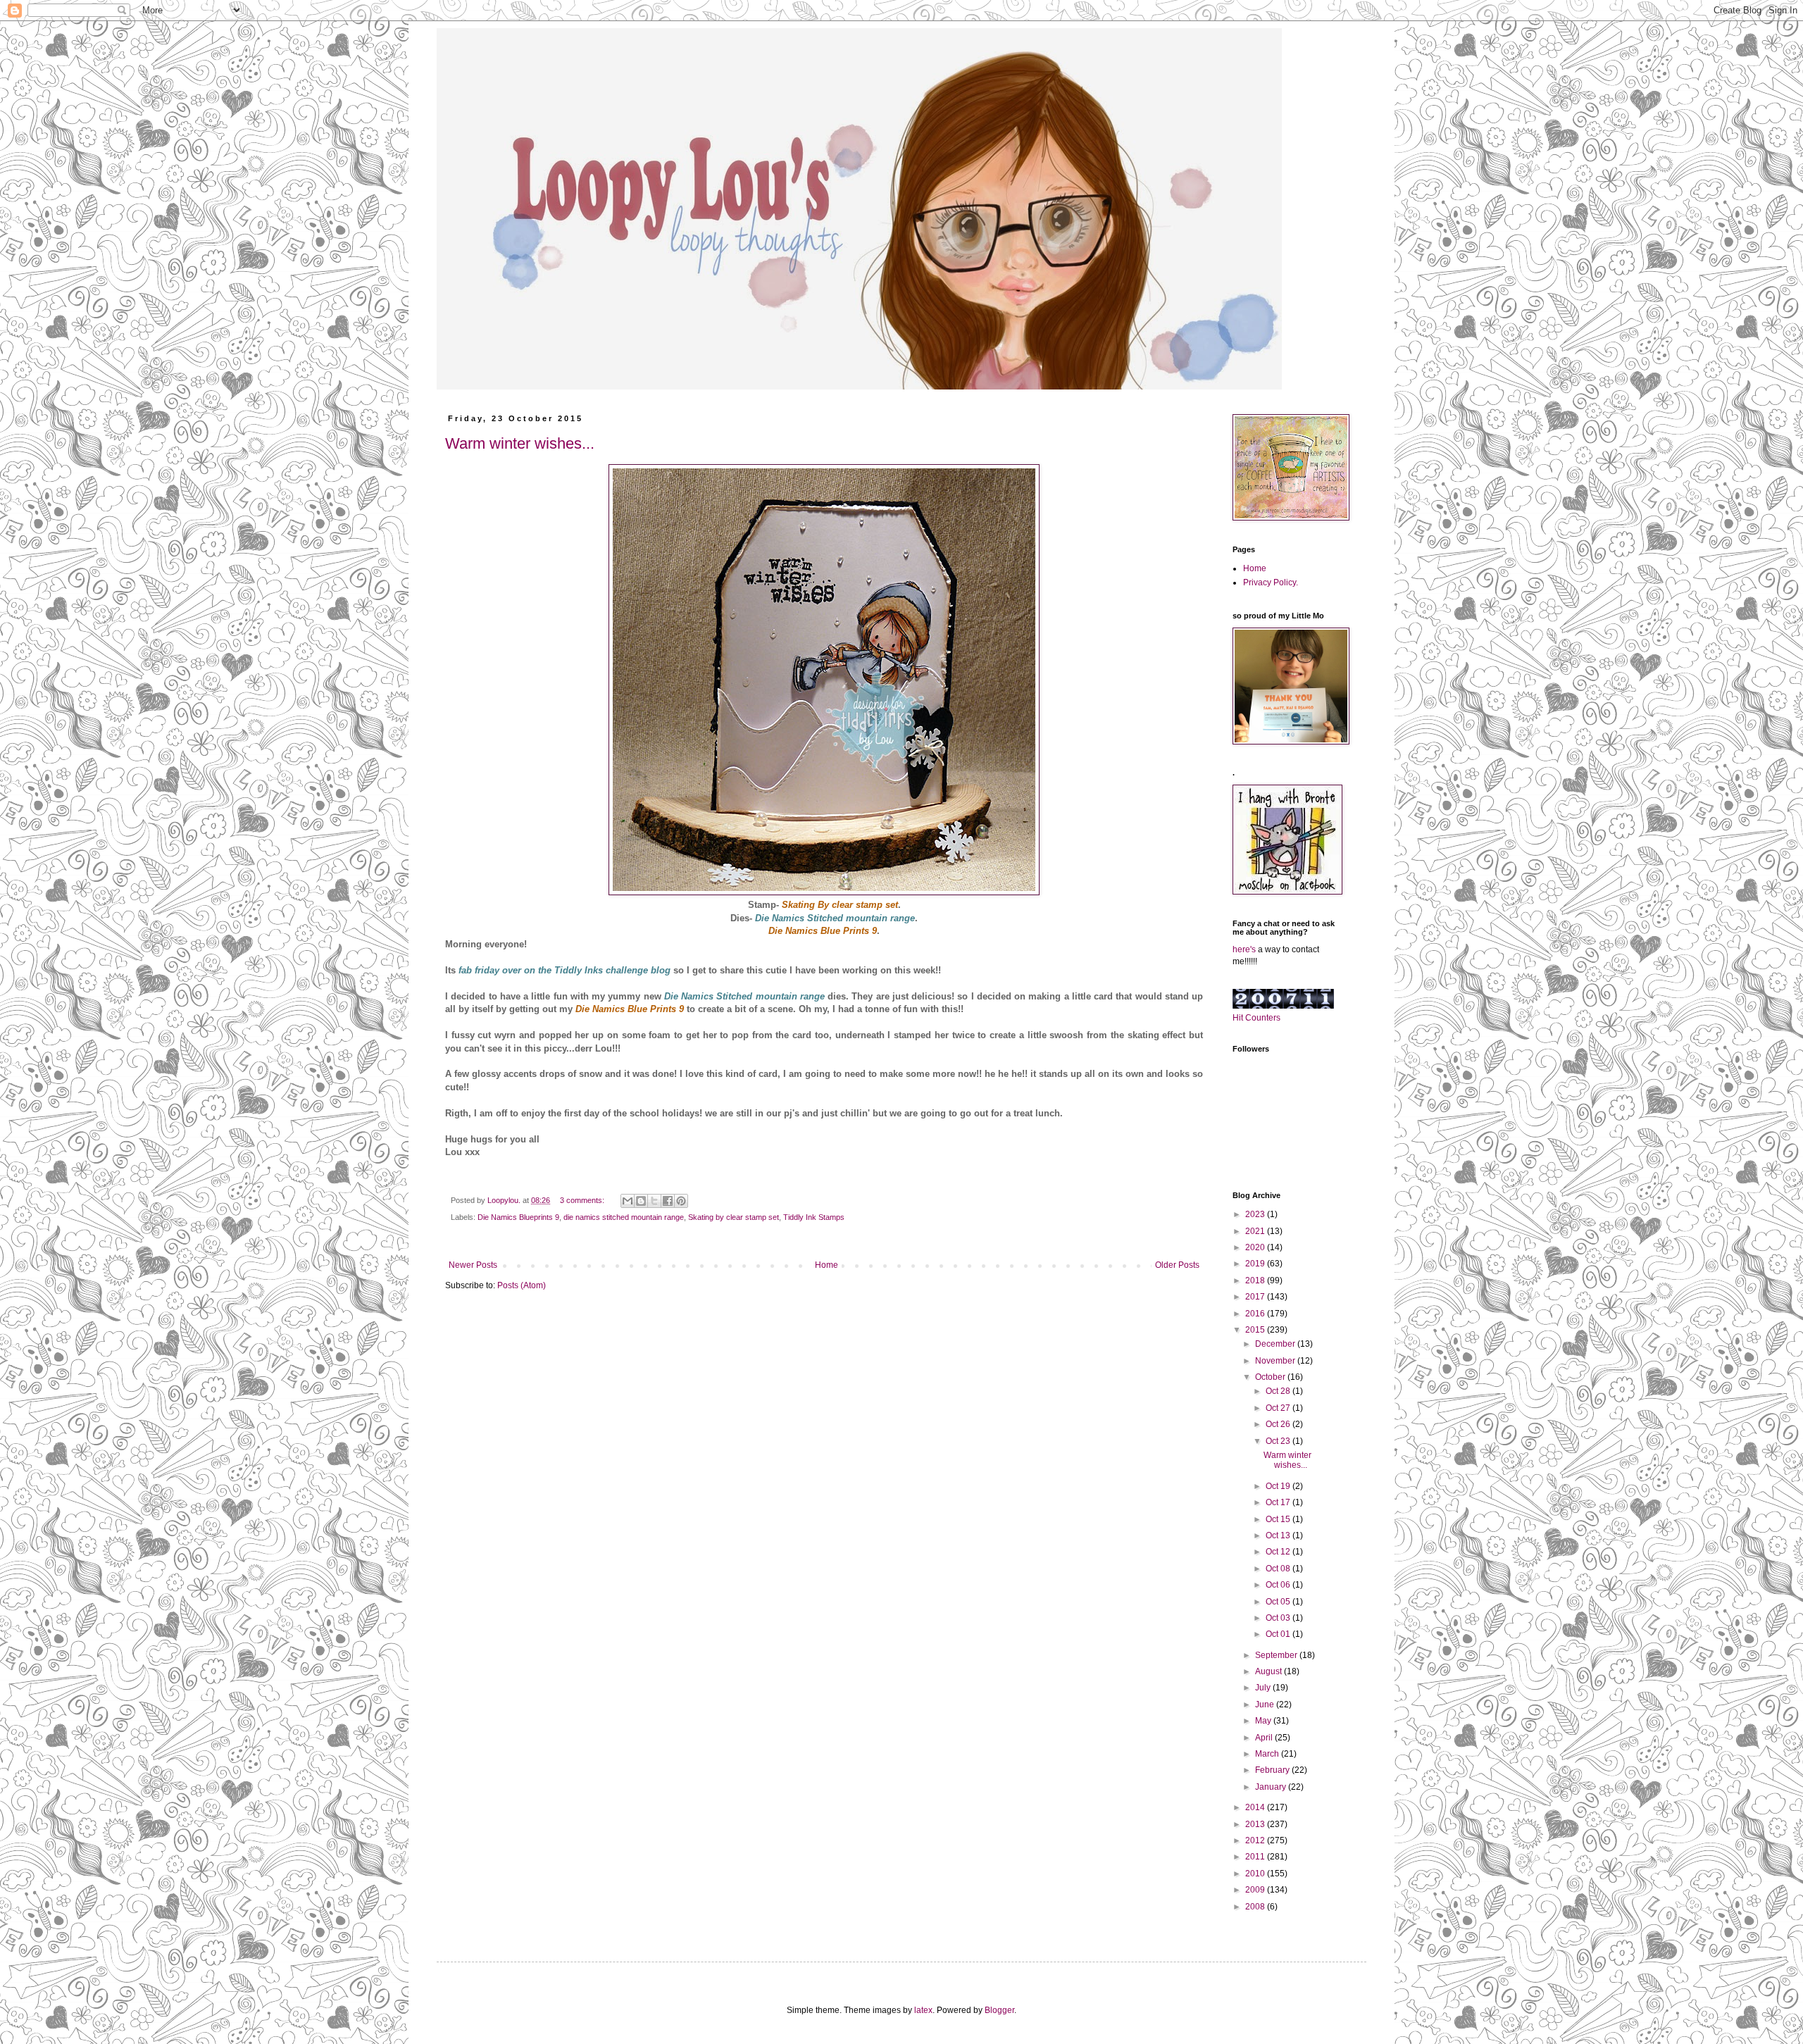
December (1276, 1344)
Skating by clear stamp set (734, 1217)
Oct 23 (1279, 1441)
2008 (1256, 1907)
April (1265, 1738)
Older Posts (1177, 1265)
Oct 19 (1279, 1486)
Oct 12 (1279, 1552)
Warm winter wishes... (520, 443)
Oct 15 (1279, 1519)
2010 (1256, 1874)
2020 (1256, 1247)
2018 (1256, 1280)
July (1264, 1688)
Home (826, 1265)
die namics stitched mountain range (624, 1217)
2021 (1256, 1231)
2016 (1256, 1314)
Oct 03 (1279, 1618)
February (1273, 1770)
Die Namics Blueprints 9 (518, 1217)
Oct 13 (1279, 1535)
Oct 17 (1279, 1502)
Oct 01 (1279, 1634)
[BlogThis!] (641, 1201)
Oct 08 (1279, 1569)
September (1277, 1655)
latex (923, 2010)
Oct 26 (1279, 1424)
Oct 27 (1279, 1408)
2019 (1256, 1264)
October (1271, 1377)
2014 (1256, 1807)
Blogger (999, 2010)
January (1272, 1787)
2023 (1256, 1214)
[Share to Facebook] (668, 1201)
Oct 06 (1279, 1585)
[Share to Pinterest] (681, 1201)
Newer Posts (473, 1265)
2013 (1256, 1824)
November (1276, 1361)
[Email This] (628, 1201)
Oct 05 (1279, 1602)
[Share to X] (654, 1201)
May (1264, 1721)
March (1268, 1754)
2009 (1256, 1890)
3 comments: (583, 1200)
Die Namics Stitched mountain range (744, 996)
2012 (1256, 1840)
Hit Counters (1256, 1018)
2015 (1256, 1330)
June (1266, 1705)
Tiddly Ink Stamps (814, 1217)
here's (1244, 949)
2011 (1256, 1857)
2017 (1256, 1297)
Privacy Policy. (1271, 582)
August (1269, 1671)
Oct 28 (1279, 1391)
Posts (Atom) (522, 1285)
